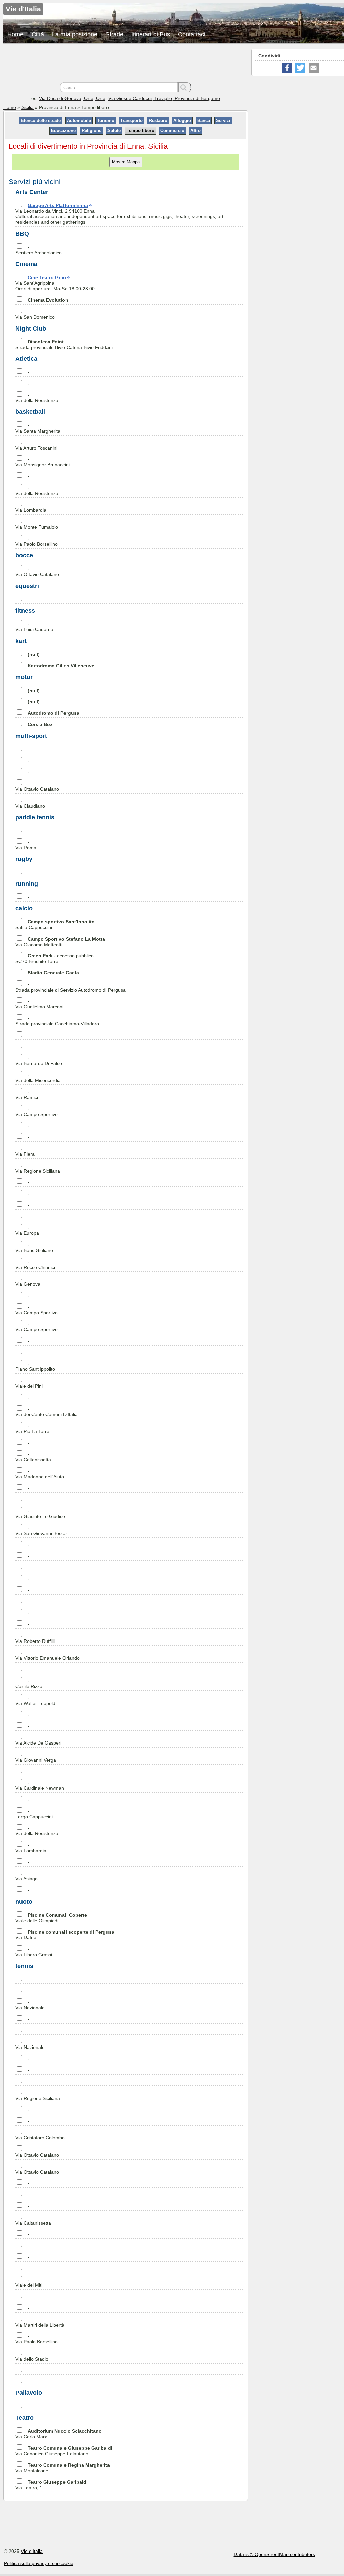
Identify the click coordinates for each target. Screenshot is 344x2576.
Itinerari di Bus (151, 34)
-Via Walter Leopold (35, 1700)
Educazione (63, 130)
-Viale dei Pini (29, 1383)
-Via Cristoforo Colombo (40, 2135)
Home (15, 34)
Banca (204, 121)
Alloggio (182, 121)
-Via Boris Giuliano (34, 1247)
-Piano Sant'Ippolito (35, 1367)
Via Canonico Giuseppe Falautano (64, 2451)
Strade (114, 34)
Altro (196, 130)
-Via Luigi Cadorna (34, 627)
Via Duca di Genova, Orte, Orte (72, 98)
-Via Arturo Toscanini (36, 445)
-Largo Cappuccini (34, 1814)
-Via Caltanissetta (33, 1457)
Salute (114, 130)
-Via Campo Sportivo (37, 1112)
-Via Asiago (27, 1876)
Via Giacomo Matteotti (60, 942)
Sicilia (28, 107)
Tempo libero (140, 130)
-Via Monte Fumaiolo (37, 524)
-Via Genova (28, 1281)
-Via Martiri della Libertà (40, 2322)
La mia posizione (75, 34)
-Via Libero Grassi (34, 1952)
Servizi (223, 121)
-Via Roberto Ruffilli (35, 1638)
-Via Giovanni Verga (36, 1757)
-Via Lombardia (31, 507)
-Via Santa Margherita (38, 428)
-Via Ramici (27, 1094)
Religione (92, 130)
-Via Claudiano (30, 803)
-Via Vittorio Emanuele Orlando (48, 1655)
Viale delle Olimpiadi (51, 1918)
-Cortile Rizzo (29, 1684)
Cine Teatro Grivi (47, 277)
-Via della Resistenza (37, 398)
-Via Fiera (25, 1151)
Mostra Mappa (126, 162)
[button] (287, 68)
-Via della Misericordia (38, 1078)
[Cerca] (185, 87)
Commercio (172, 130)
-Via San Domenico (35, 314)
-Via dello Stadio (32, 2356)
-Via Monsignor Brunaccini (42, 462)
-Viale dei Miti (29, 2283)
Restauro (158, 121)
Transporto (132, 121)
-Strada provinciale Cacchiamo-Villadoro (57, 1021)
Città (38, 34)
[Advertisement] (126, 64)
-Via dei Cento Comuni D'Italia (47, 1412)
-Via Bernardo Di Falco (39, 1060)
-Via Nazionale (30, 2005)
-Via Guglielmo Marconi (39, 1004)
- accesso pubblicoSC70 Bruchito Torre (55, 958)
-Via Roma (26, 845)
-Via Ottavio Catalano (37, 572)
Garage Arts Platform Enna (58, 205)
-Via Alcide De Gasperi (38, 1740)
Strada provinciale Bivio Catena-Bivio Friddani (64, 344)
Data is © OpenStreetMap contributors (274, 2554)
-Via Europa (27, 1231)
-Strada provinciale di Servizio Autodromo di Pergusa (71, 987)
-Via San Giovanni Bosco (41, 1531)
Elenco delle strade (41, 121)
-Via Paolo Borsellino (37, 541)
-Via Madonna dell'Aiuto (40, 1474)
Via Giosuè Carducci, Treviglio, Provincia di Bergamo (164, 98)
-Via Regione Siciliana (38, 1168)
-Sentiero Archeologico (39, 250)
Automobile (79, 121)
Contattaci (192, 34)
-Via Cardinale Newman (40, 1786)
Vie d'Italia (32, 2551)
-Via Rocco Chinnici (35, 1265)
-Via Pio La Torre (32, 1429)
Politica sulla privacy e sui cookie (39, 2563)
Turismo (106, 121)
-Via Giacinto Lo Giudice (40, 1513)
